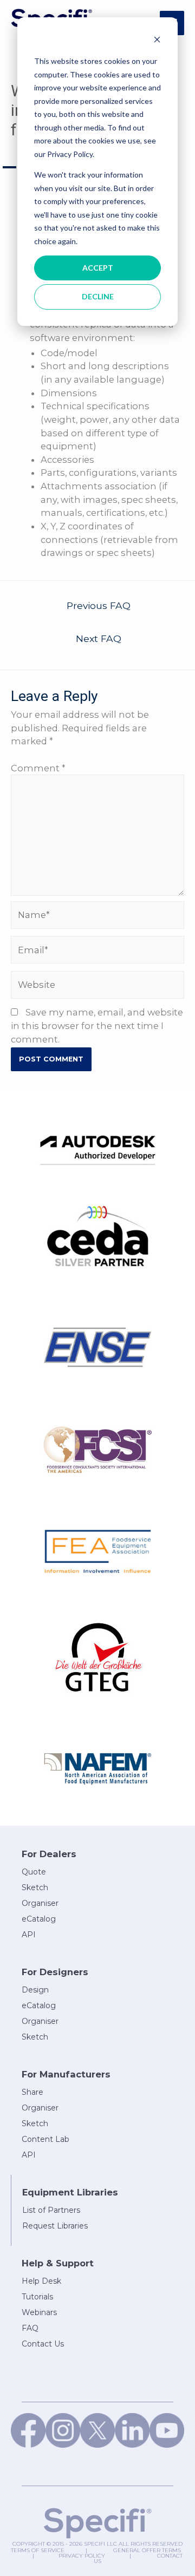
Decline (98, 296)
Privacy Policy (82, 2556)
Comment (38, 768)
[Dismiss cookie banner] (157, 41)
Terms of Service (38, 2550)
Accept (98, 268)
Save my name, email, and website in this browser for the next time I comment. (97, 1025)
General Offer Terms (147, 2550)
